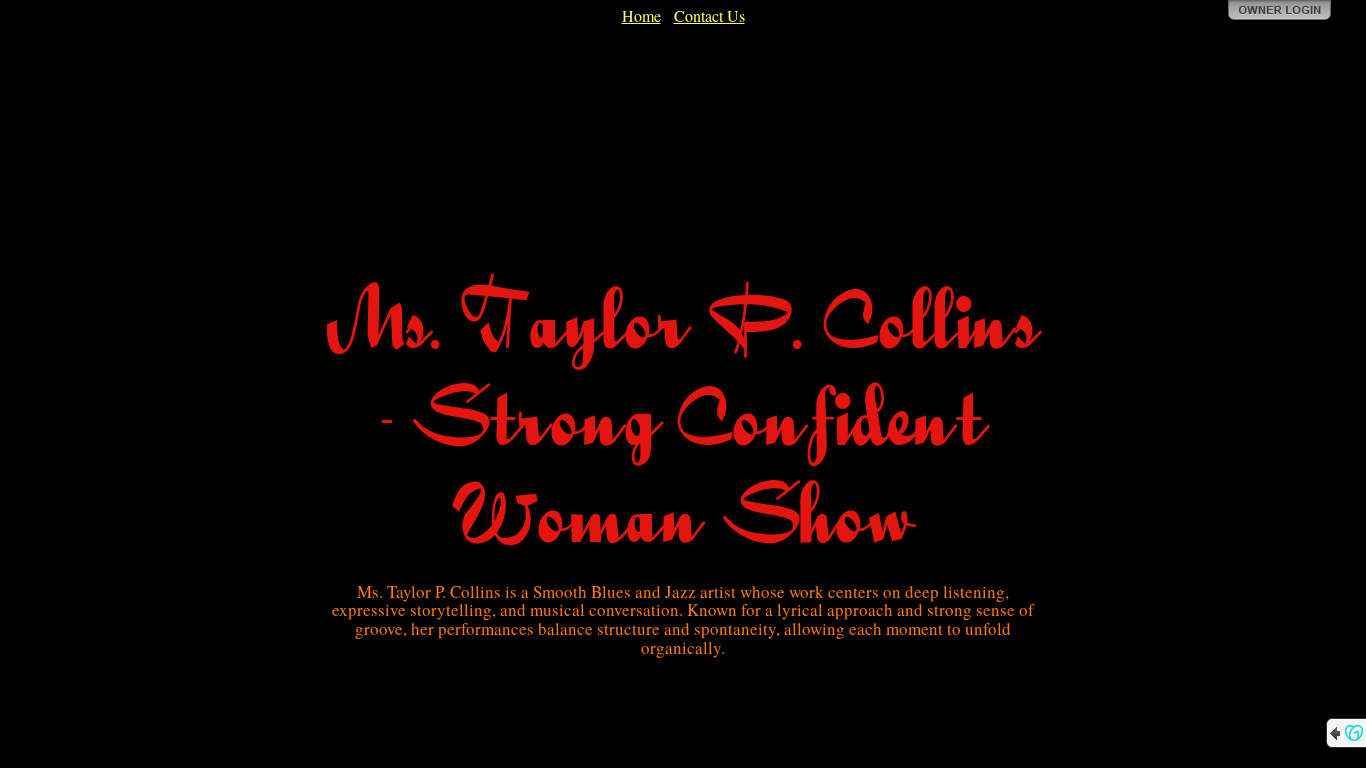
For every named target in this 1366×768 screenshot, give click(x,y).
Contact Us (709, 15)
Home (641, 15)
